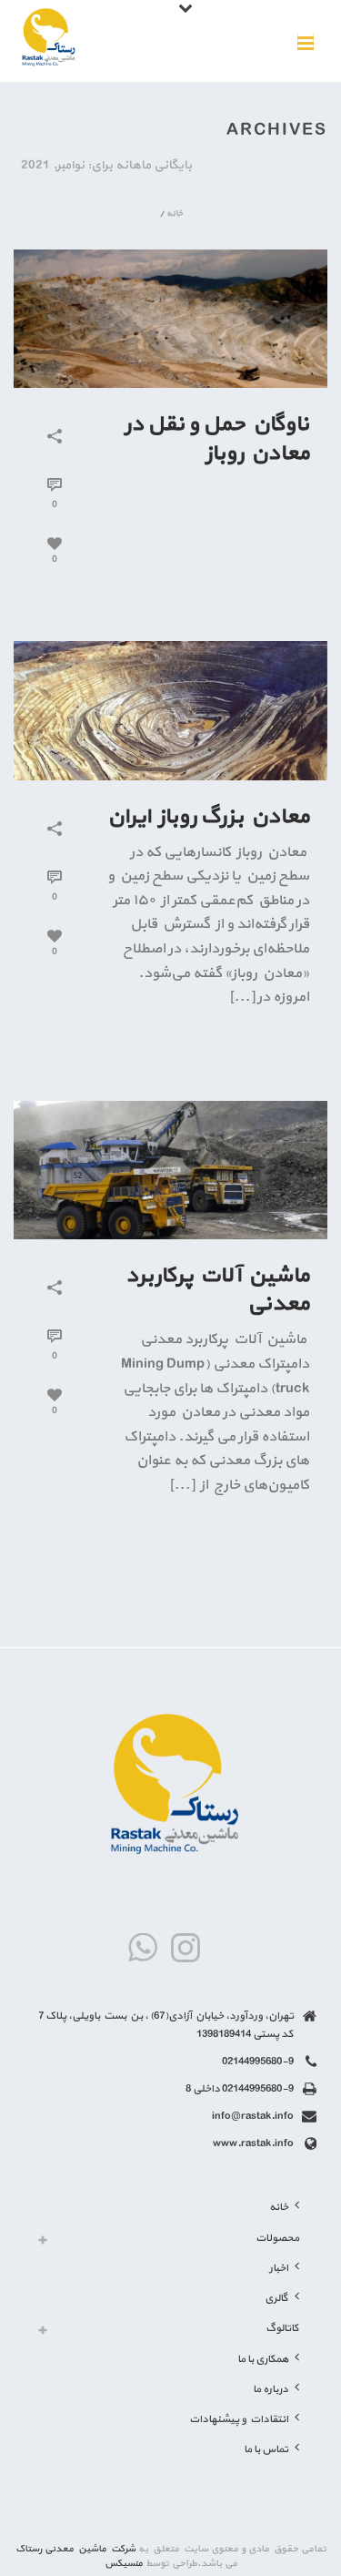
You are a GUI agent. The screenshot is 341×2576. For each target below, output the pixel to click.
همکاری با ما (263, 2359)
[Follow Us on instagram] (186, 1949)
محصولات (277, 2238)
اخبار (279, 2268)
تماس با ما (266, 2449)
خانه (175, 214)
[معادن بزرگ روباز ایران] (170, 710)
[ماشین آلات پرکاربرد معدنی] (170, 1170)
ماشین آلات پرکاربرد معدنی (217, 1290)
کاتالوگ (282, 2328)
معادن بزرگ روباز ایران (208, 817)
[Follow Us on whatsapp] (143, 1949)
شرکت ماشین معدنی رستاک (75, 2549)
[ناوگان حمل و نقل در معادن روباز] (170, 319)
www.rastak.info (253, 2143)
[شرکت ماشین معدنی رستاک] (47, 41)
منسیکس (124, 2564)
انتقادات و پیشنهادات (239, 2419)
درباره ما (271, 2389)
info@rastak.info (253, 2116)
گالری (276, 2298)
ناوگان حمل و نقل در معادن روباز (217, 438)
